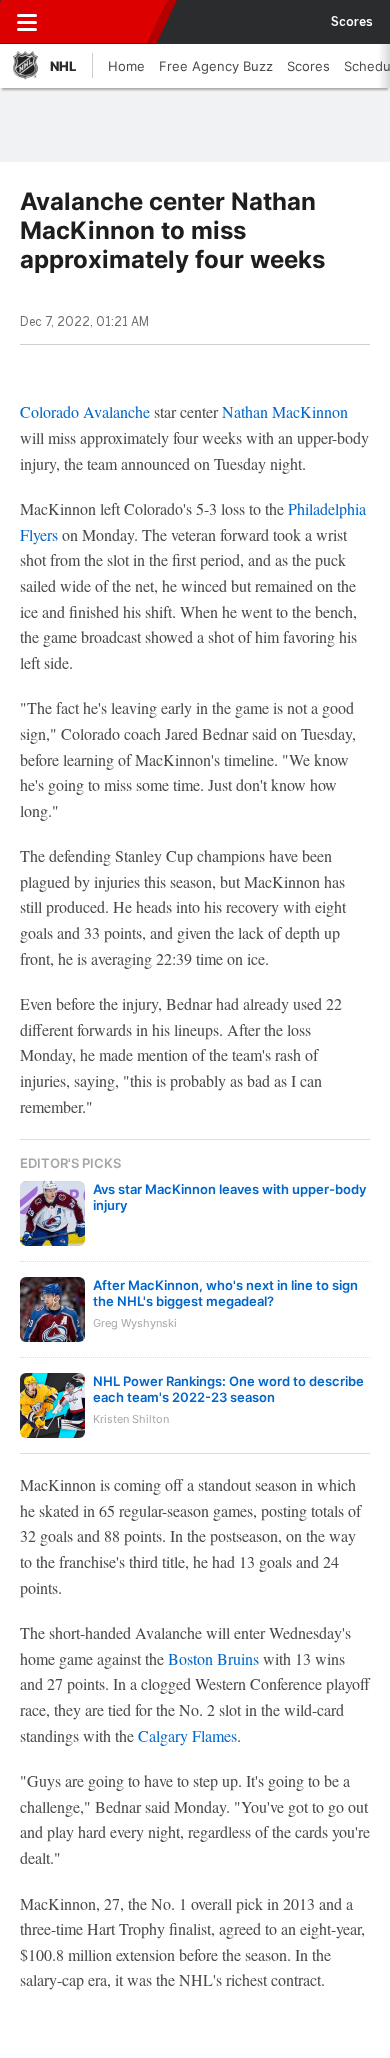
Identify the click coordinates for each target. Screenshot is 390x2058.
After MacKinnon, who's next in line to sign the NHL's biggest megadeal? (225, 1293)
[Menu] (27, 22)
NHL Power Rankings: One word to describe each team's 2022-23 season (228, 1389)
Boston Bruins (213, 1658)
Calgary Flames (187, 1735)
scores (352, 22)
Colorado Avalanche (85, 411)
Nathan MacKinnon (285, 411)
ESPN (107, 22)
